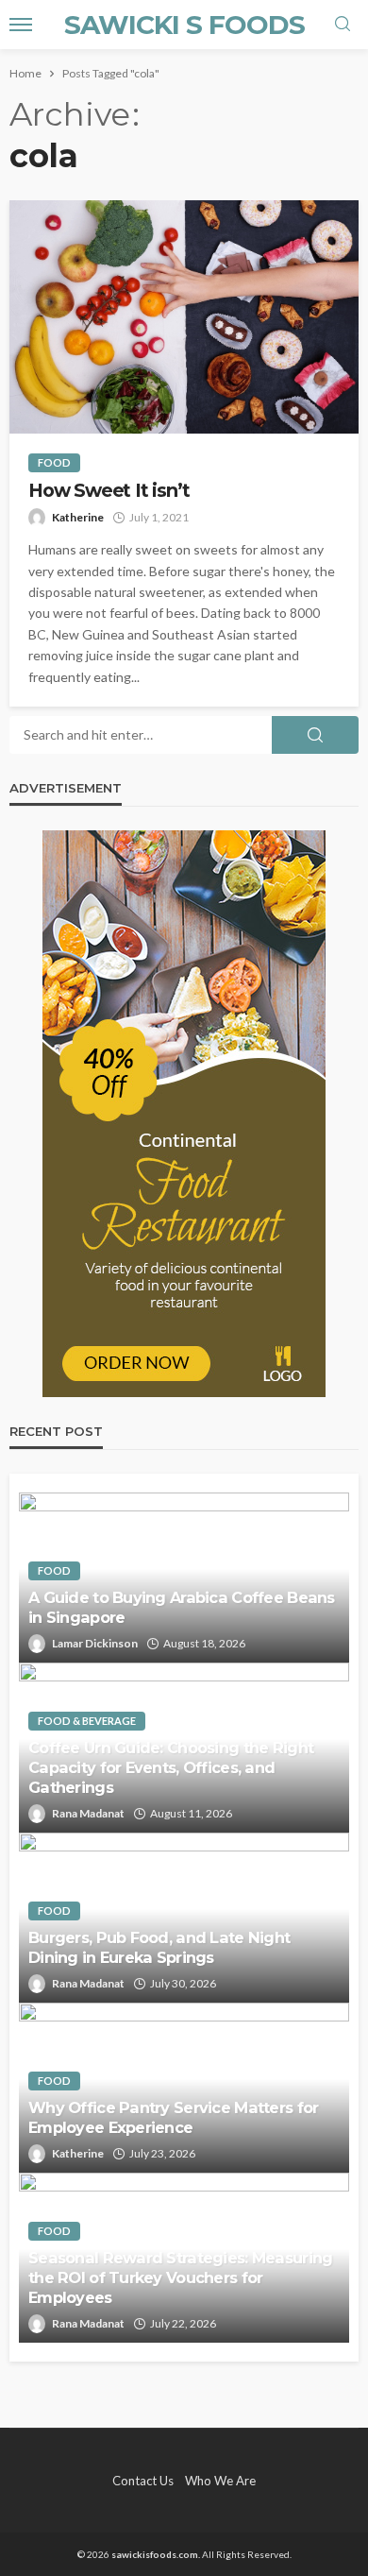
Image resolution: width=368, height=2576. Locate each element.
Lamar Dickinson (95, 1643)
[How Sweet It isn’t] (184, 317)
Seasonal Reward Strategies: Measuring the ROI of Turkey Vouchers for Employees (180, 2277)
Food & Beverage (87, 1721)
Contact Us (143, 2481)
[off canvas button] (21, 25)
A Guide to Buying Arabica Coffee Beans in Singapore (182, 1607)
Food (54, 462)
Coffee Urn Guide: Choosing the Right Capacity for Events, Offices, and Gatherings (171, 1767)
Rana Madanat (88, 1813)
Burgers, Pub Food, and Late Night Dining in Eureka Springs (159, 1947)
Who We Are (220, 2481)
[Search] (343, 25)
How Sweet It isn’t (109, 491)
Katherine (78, 517)
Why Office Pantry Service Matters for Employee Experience (173, 2117)
